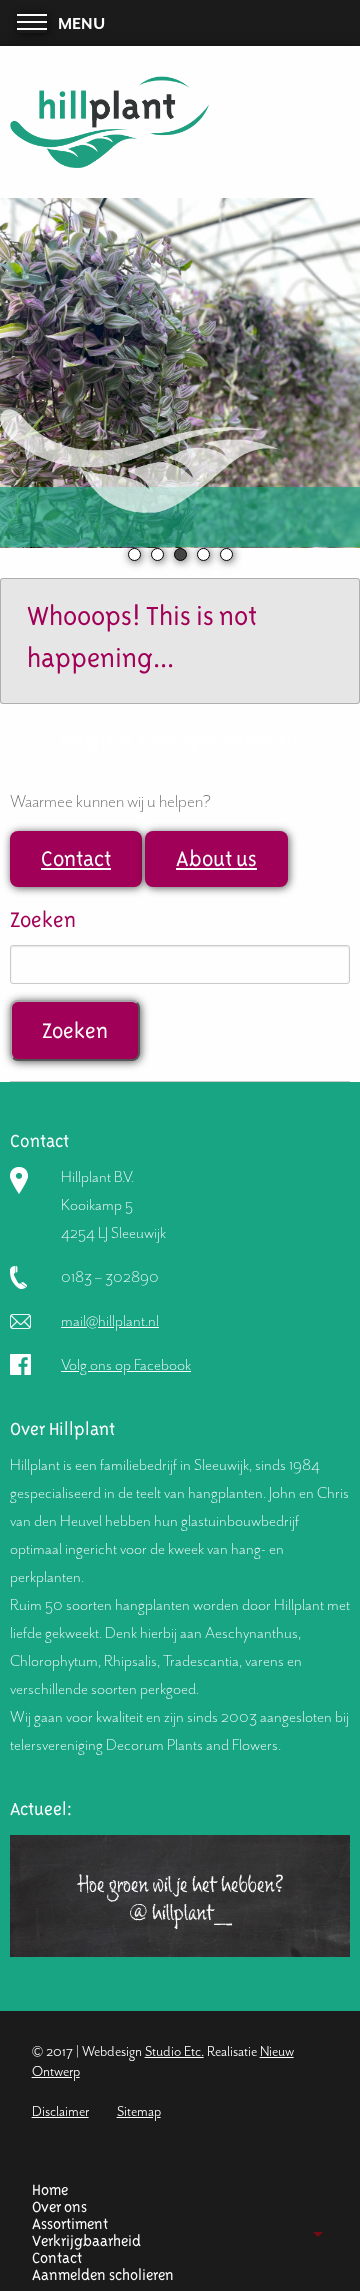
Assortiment (70, 2224)
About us (216, 858)
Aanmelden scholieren (103, 2275)
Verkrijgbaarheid (86, 2241)
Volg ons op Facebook (126, 1365)
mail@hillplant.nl (110, 1321)
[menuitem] (172, 2190)
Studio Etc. (174, 2051)
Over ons (59, 2207)
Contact (76, 858)
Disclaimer (60, 2111)
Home (50, 2190)
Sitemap (139, 2111)
